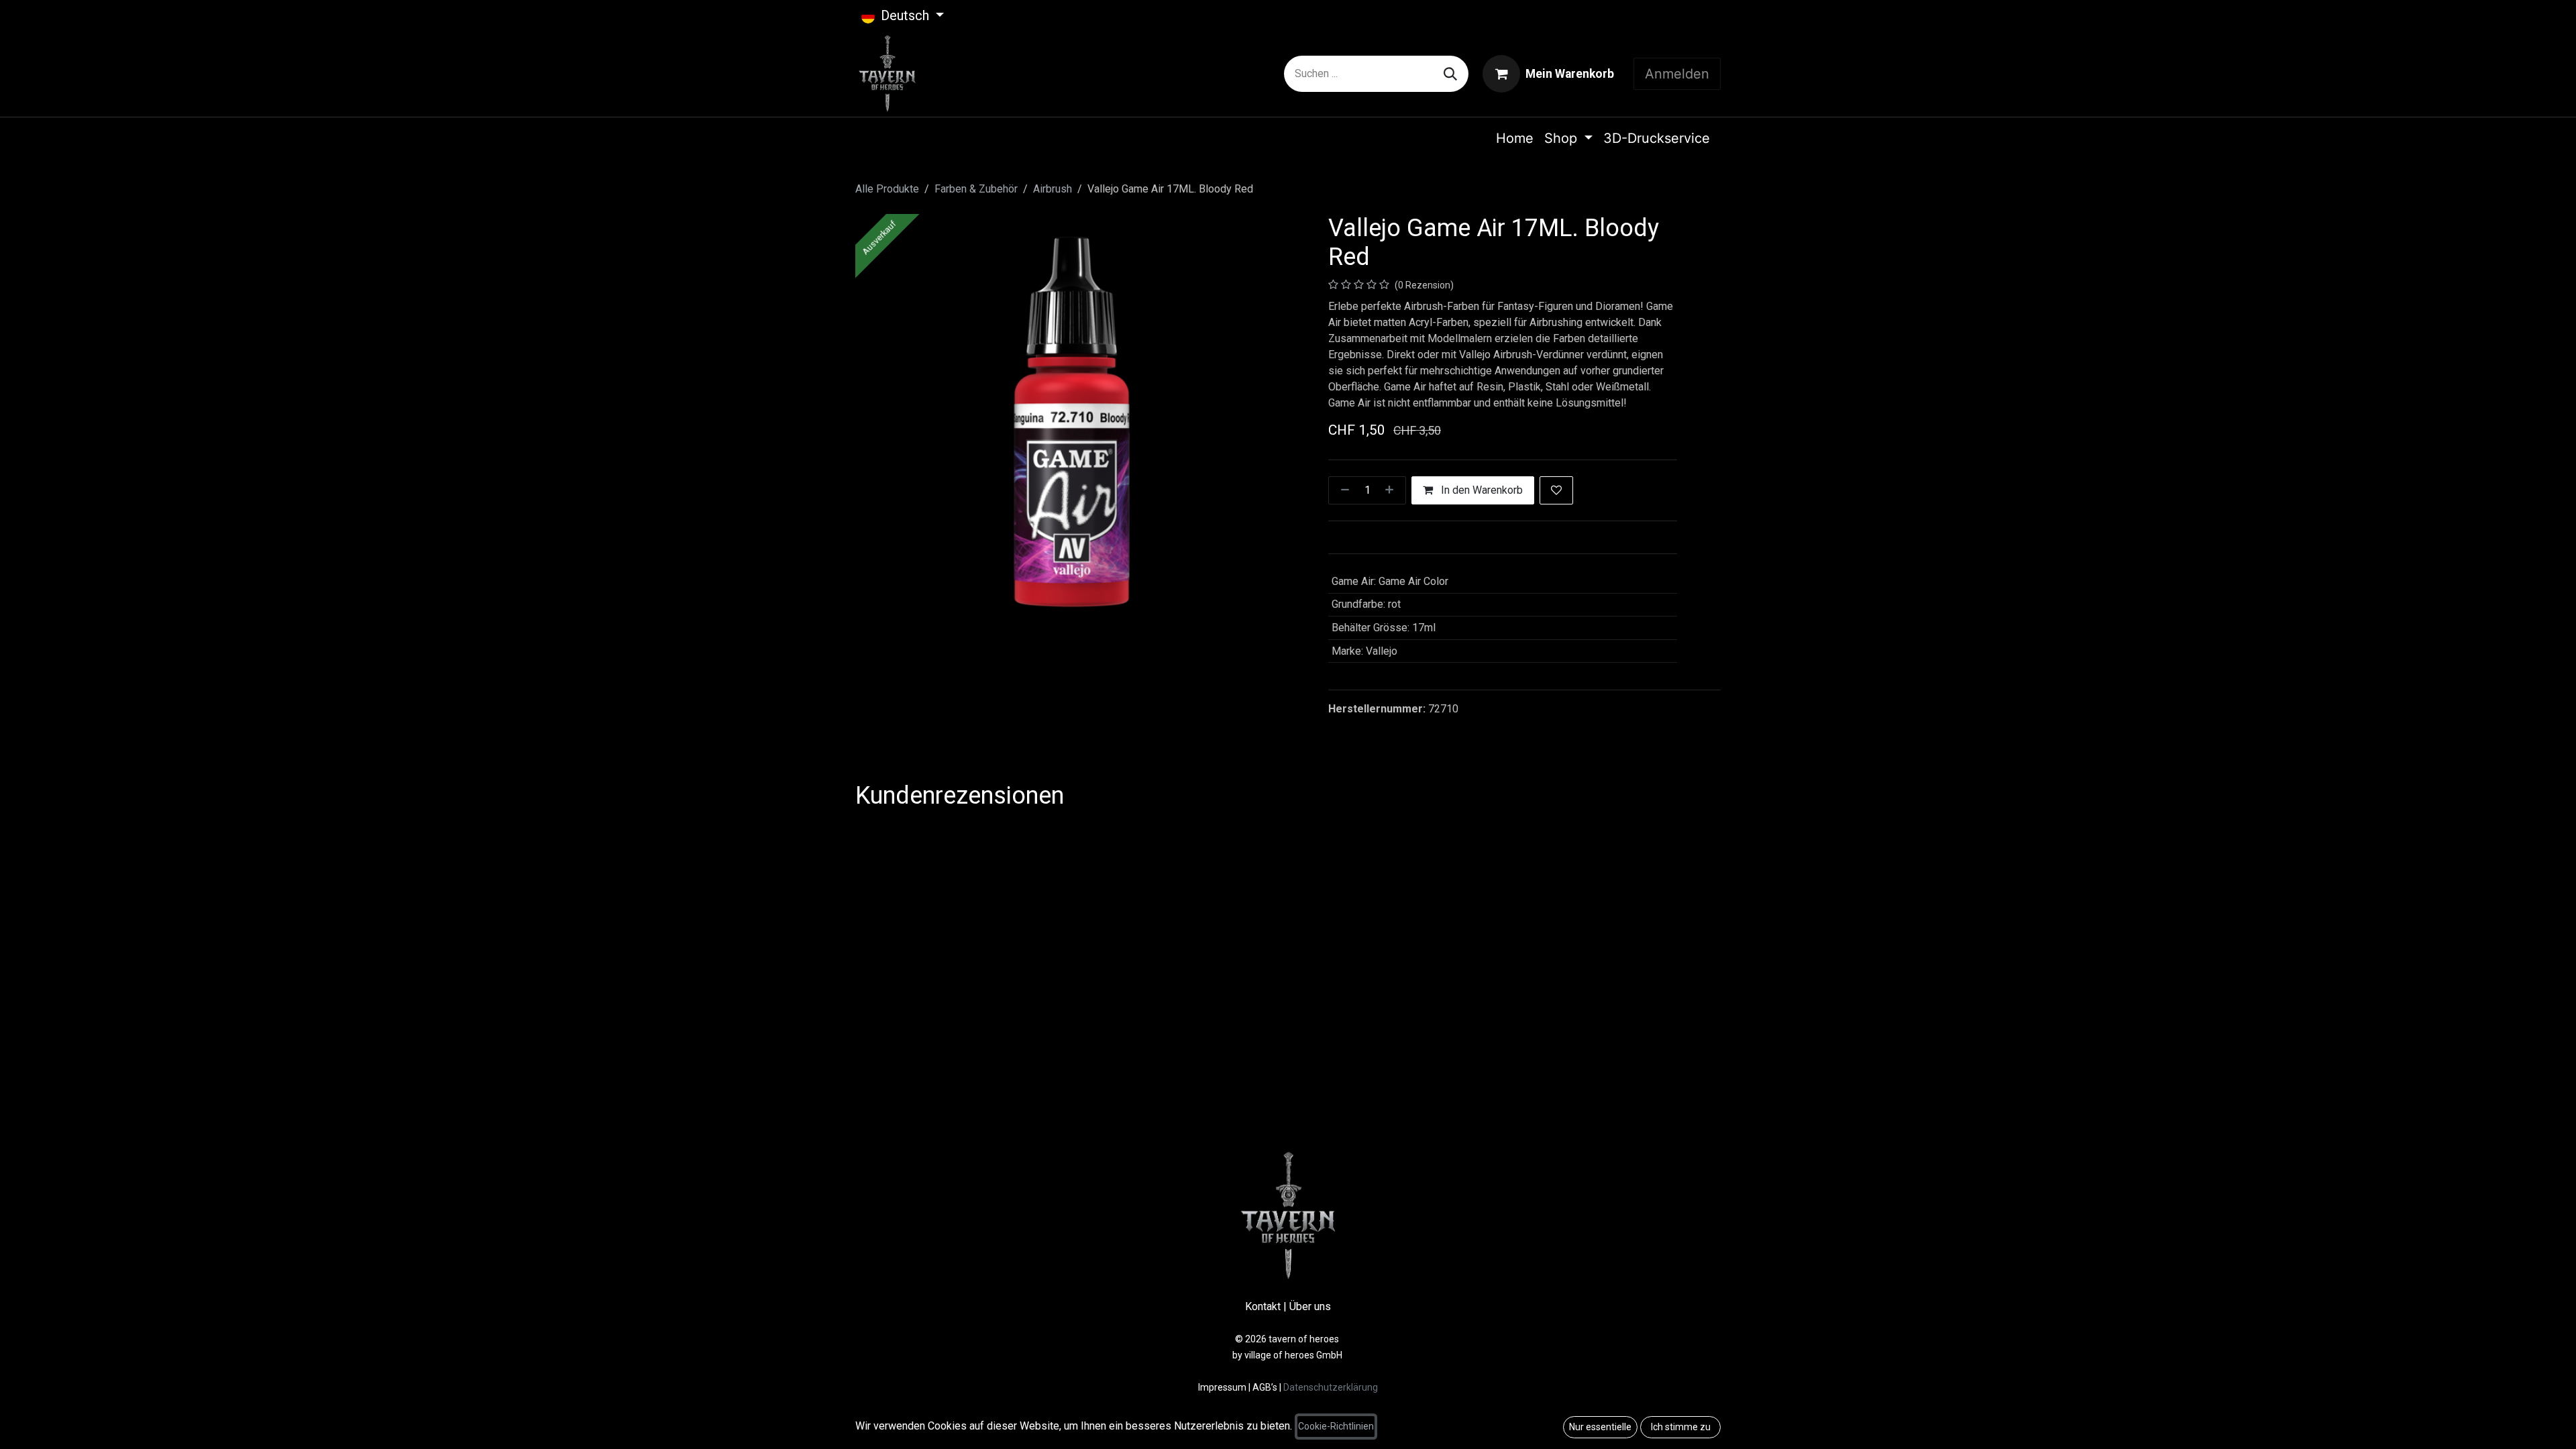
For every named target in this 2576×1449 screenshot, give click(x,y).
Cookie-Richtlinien (1336, 1426)
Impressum (1223, 1387)
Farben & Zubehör (976, 189)
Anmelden (1677, 74)
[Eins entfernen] (1342, 490)
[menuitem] (1515, 138)
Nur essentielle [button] (1600, 1427)
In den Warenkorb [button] (1481, 490)
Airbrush (1053, 189)
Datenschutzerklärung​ (1331, 1387)
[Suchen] (1450, 74)
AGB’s (1265, 1387)
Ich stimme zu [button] (1681, 1427)
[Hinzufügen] (1392, 490)
